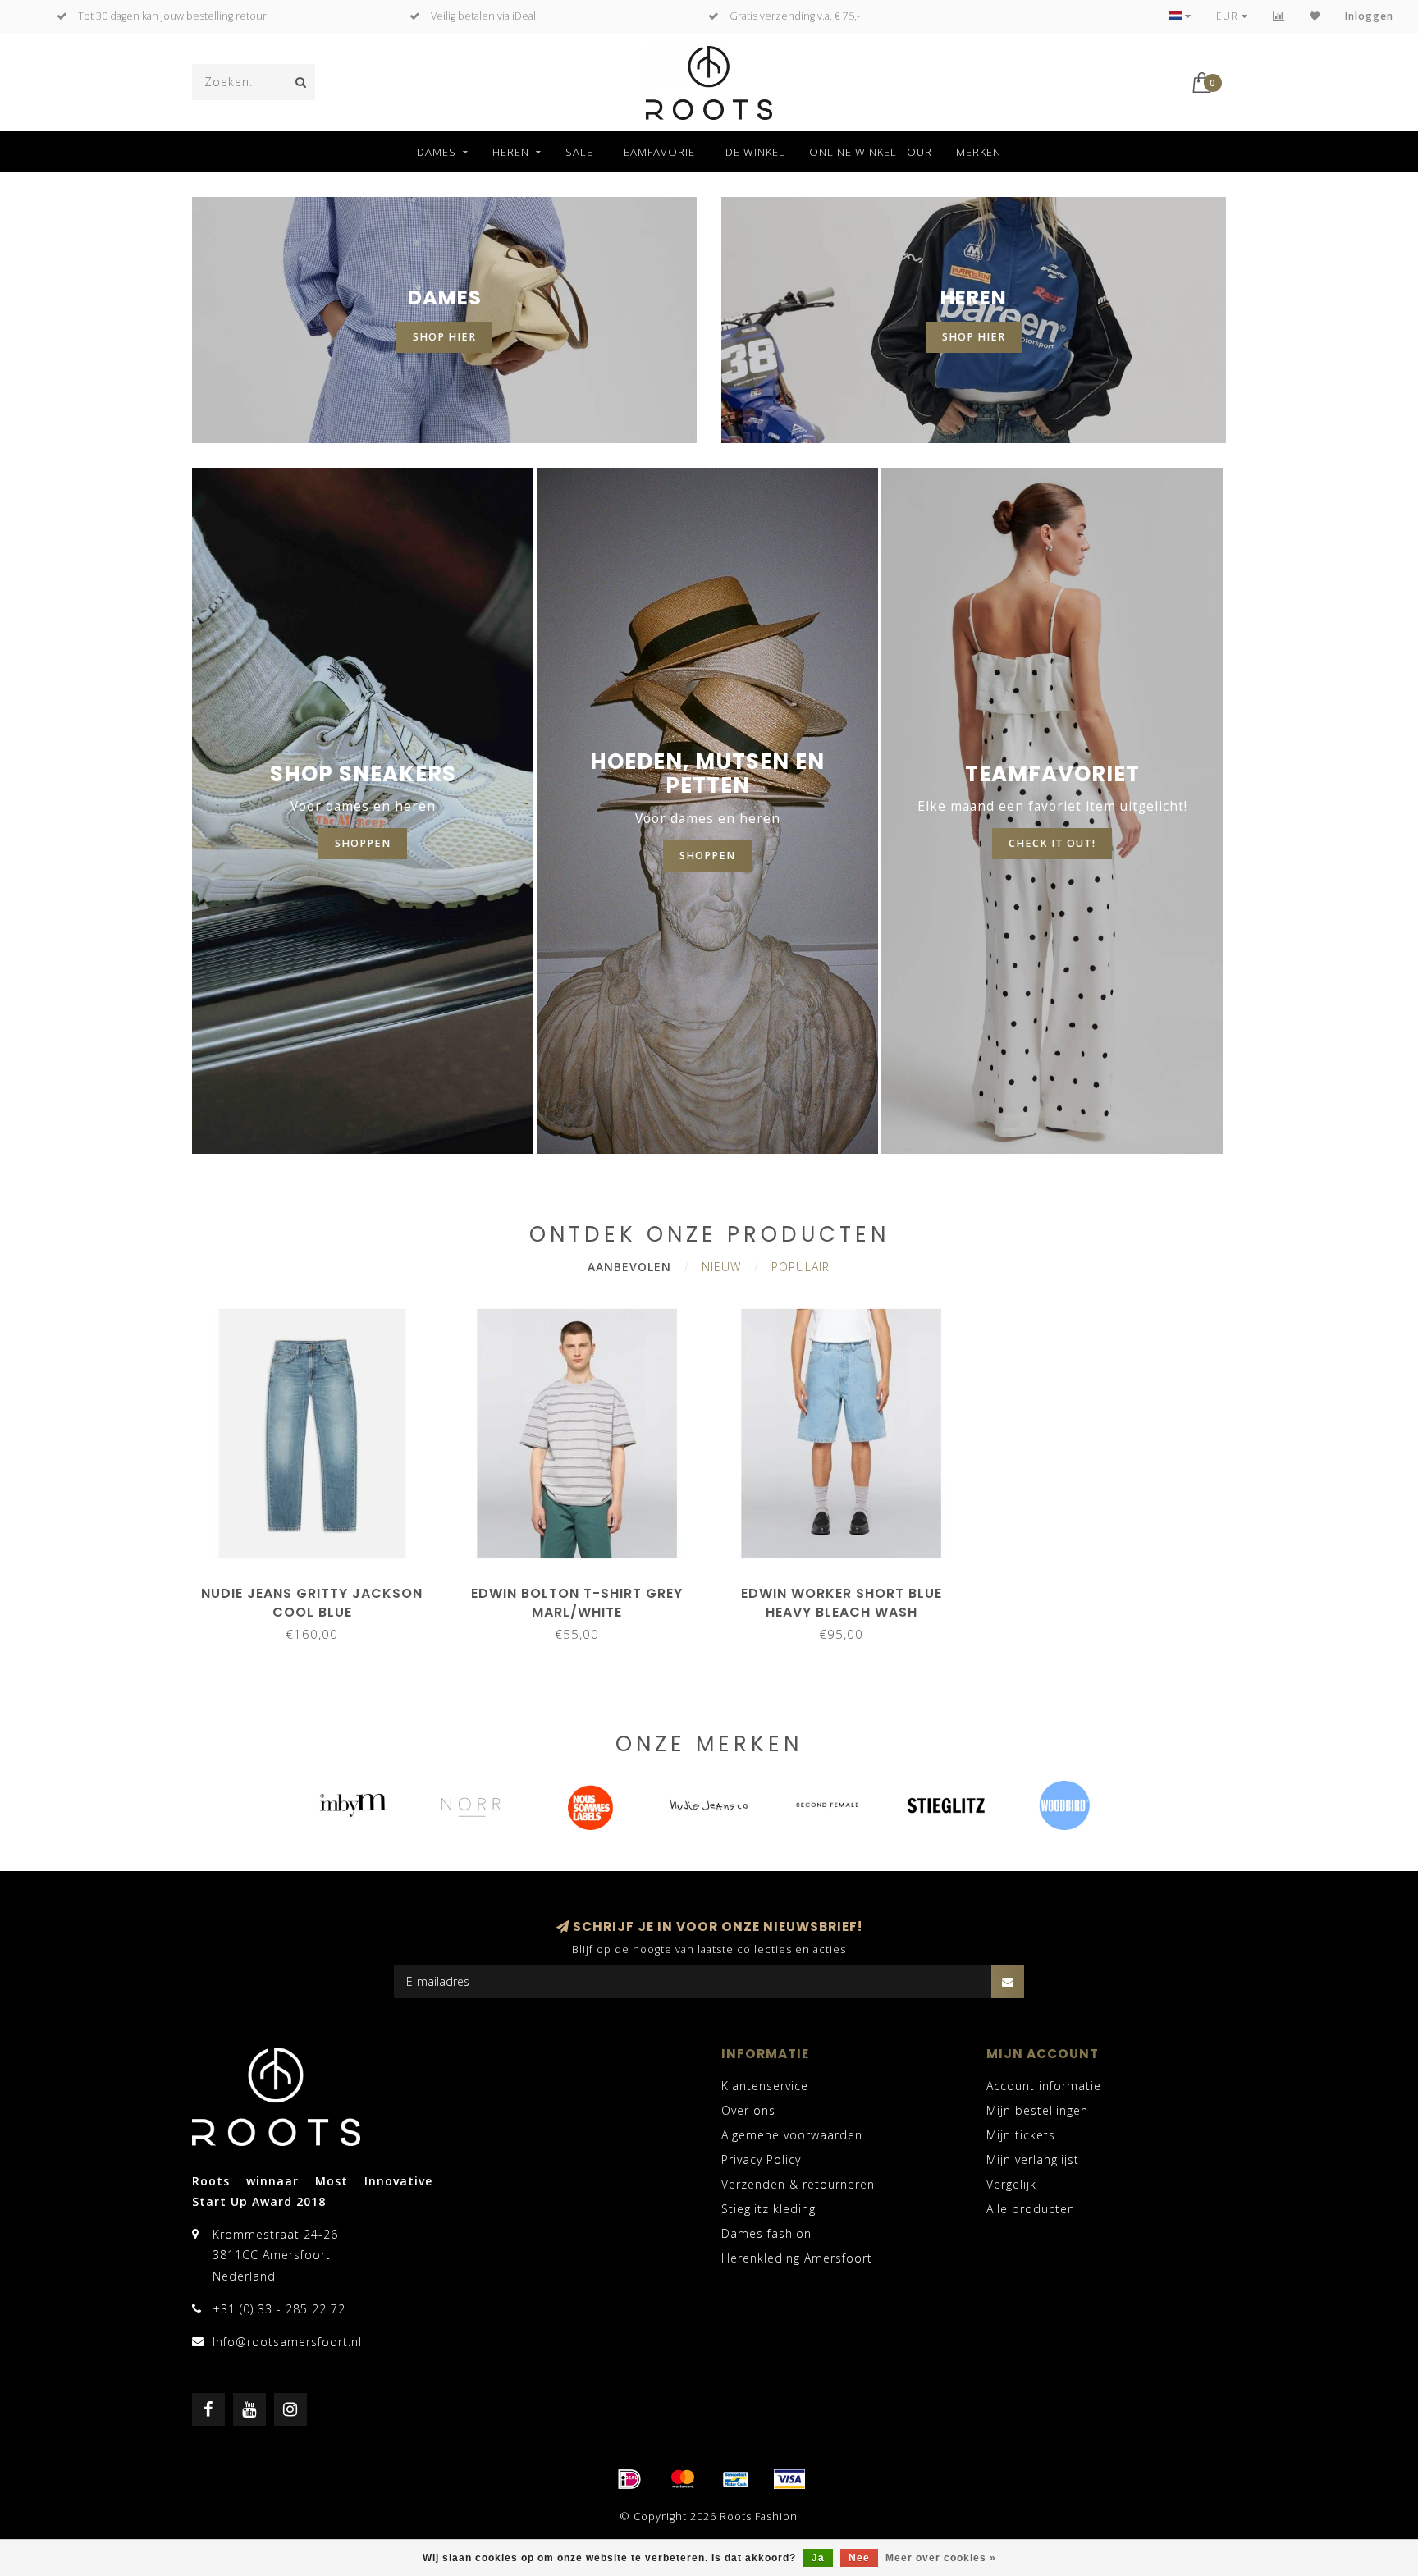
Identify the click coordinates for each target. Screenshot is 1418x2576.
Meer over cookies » (941, 2558)
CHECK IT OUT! (1052, 843)
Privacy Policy (761, 2160)
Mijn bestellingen (1037, 2110)
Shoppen (707, 856)
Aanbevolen (629, 1267)
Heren (511, 152)
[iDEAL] (629, 2479)
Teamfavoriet (659, 152)
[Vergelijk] (1279, 16)
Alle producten (1031, 2209)
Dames (437, 152)
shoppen (363, 843)
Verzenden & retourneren (798, 2184)
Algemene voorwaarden (792, 2135)
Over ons (748, 2110)
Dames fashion (766, 2233)
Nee (859, 2558)
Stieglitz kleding (768, 2209)
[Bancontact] (736, 2479)
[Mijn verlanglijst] (1315, 16)
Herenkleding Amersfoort (797, 2258)
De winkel (755, 152)
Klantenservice (765, 2086)
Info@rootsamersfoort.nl (287, 2342)
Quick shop (320, 1588)
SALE (579, 152)
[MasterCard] (683, 2479)
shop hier (444, 337)
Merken (979, 152)
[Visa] (789, 2479)
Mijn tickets (1021, 2135)
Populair (800, 1267)
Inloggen (1369, 16)
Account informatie (1044, 2086)
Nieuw (721, 1267)
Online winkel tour (871, 152)
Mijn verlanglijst (1033, 2160)
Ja (818, 2558)
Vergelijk (1011, 2184)
